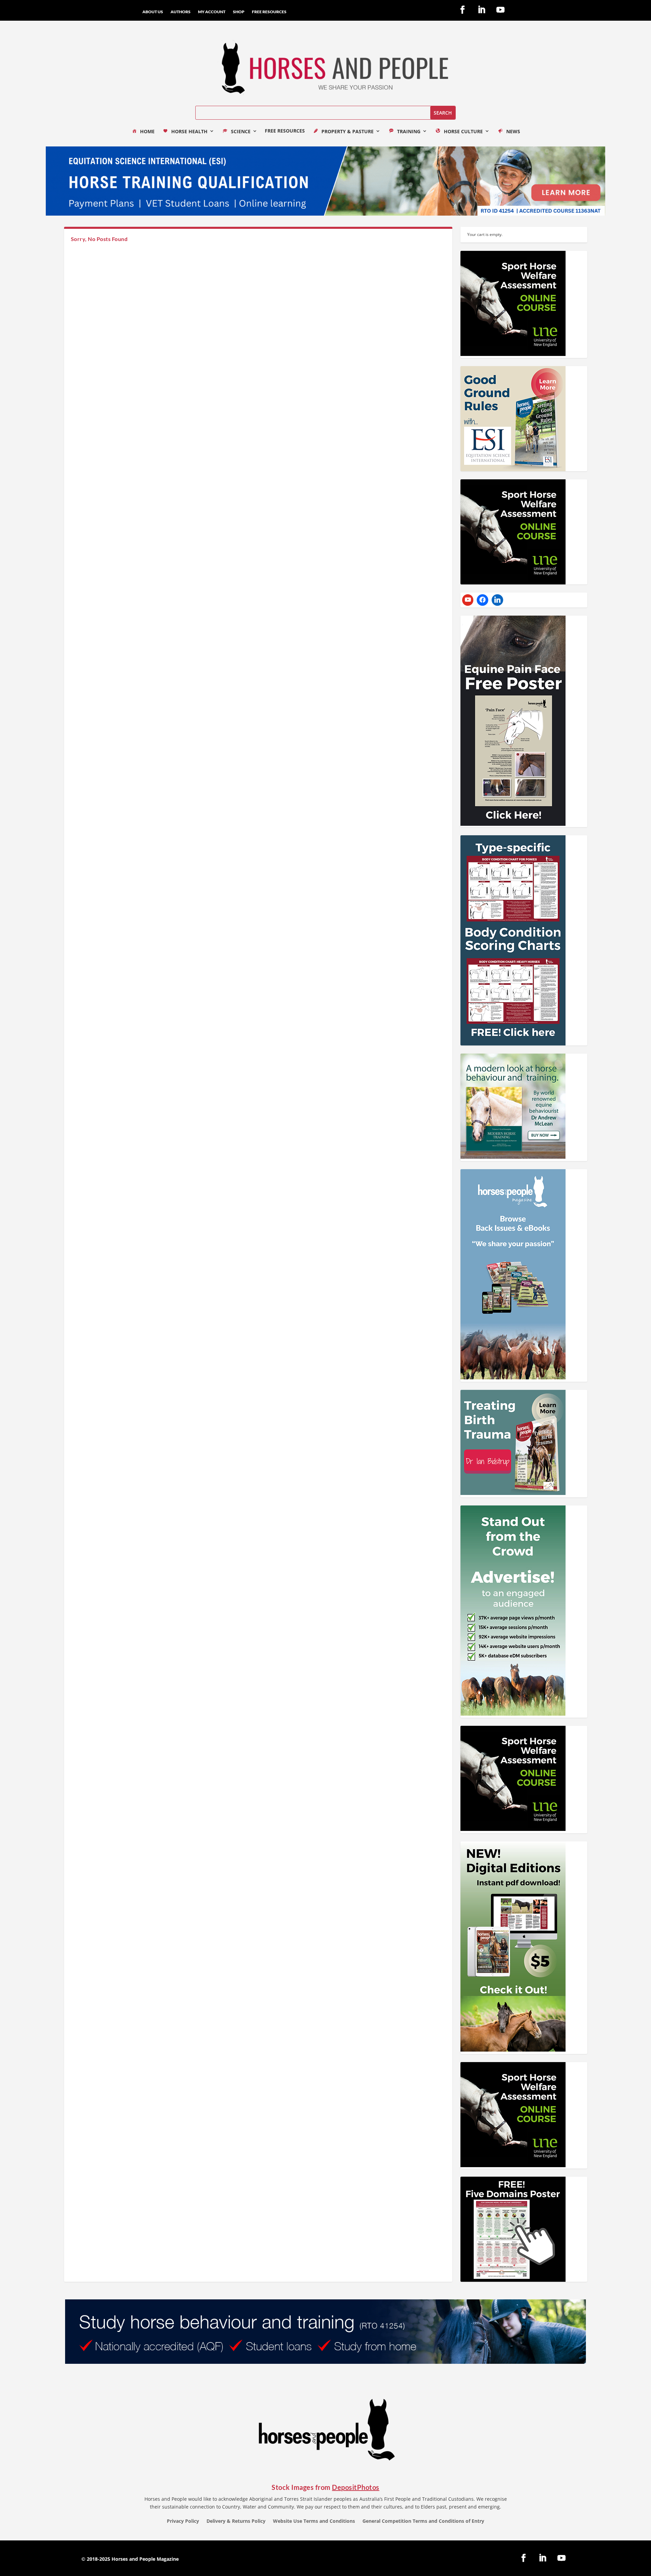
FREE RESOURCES (269, 12)
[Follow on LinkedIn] (481, 10)
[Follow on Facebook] (462, 10)
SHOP (239, 12)
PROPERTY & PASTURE (348, 132)
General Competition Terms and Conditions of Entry (423, 2521)
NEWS (513, 132)
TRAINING (409, 132)
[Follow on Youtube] (500, 10)
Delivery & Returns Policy (236, 2521)
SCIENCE (241, 132)
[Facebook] (482, 600)
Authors (181, 12)
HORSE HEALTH (189, 132)
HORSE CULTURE (463, 132)
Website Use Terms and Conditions (314, 2521)
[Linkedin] (497, 600)
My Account (212, 12)
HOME (147, 132)
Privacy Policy (183, 2521)
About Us (153, 12)
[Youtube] (468, 600)
